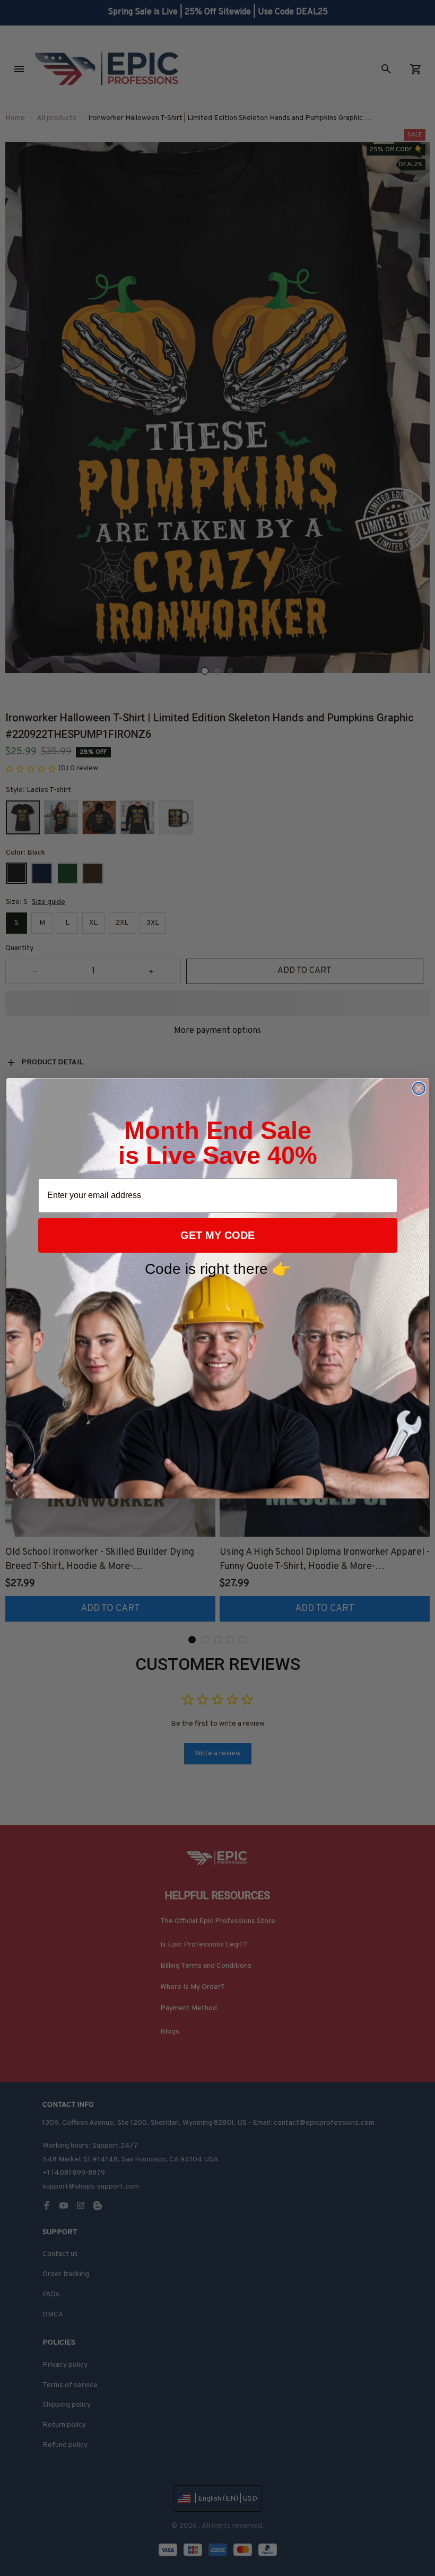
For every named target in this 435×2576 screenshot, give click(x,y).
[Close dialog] (419, 1088)
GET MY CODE (217, 1235)
